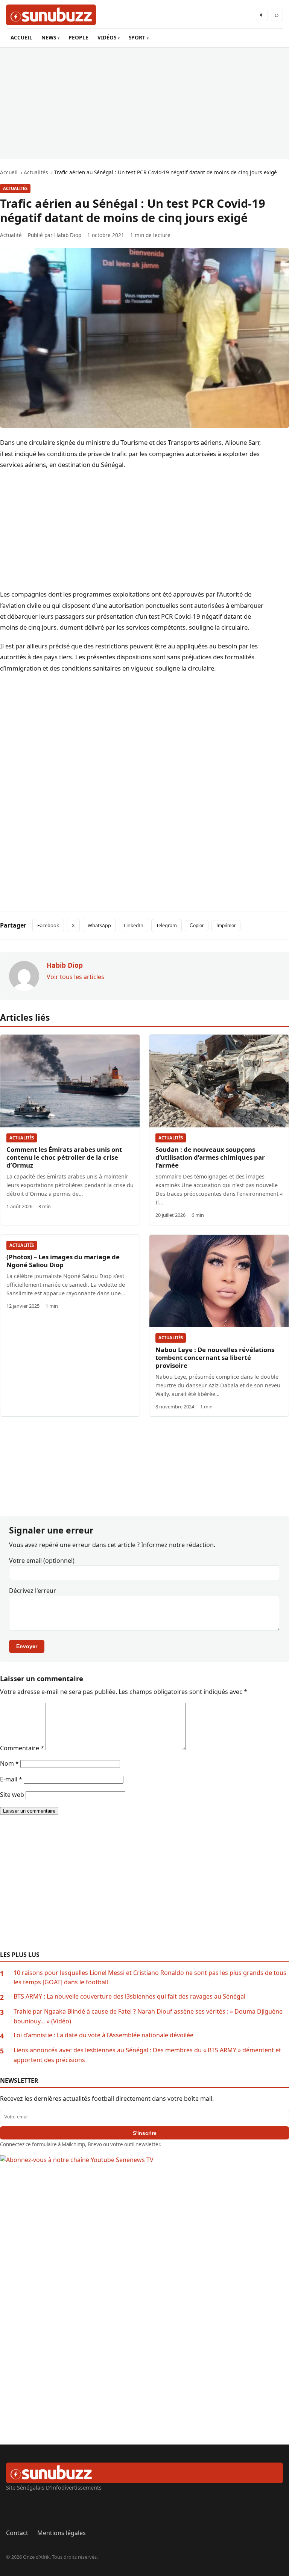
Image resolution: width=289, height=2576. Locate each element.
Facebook (48, 925)
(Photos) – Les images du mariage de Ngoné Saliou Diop (63, 1261)
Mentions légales (62, 2533)
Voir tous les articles (75, 977)
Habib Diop (68, 235)
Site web (12, 1795)
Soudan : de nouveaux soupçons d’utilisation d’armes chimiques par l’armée (210, 1157)
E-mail (11, 1779)
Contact (17, 2533)
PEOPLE (78, 37)
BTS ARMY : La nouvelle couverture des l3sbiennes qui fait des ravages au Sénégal (129, 1996)
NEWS (49, 37)
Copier (197, 925)
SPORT (137, 37)
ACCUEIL (21, 37)
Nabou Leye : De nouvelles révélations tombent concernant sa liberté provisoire (215, 1357)
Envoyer (27, 1646)
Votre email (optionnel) (42, 1561)
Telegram (167, 925)
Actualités (15, 188)
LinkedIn (134, 925)
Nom (9, 1763)
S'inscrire (145, 2133)
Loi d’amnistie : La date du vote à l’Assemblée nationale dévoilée (103, 2035)
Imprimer (226, 925)
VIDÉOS (107, 37)
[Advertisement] (144, 103)
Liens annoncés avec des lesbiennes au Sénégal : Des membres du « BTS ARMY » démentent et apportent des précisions (147, 2055)
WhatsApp (99, 925)
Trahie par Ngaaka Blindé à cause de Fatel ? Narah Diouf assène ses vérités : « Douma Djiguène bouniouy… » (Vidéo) (148, 2016)
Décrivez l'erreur (33, 1591)
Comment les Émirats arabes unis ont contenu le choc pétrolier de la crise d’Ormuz (64, 1157)
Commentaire (22, 1748)
